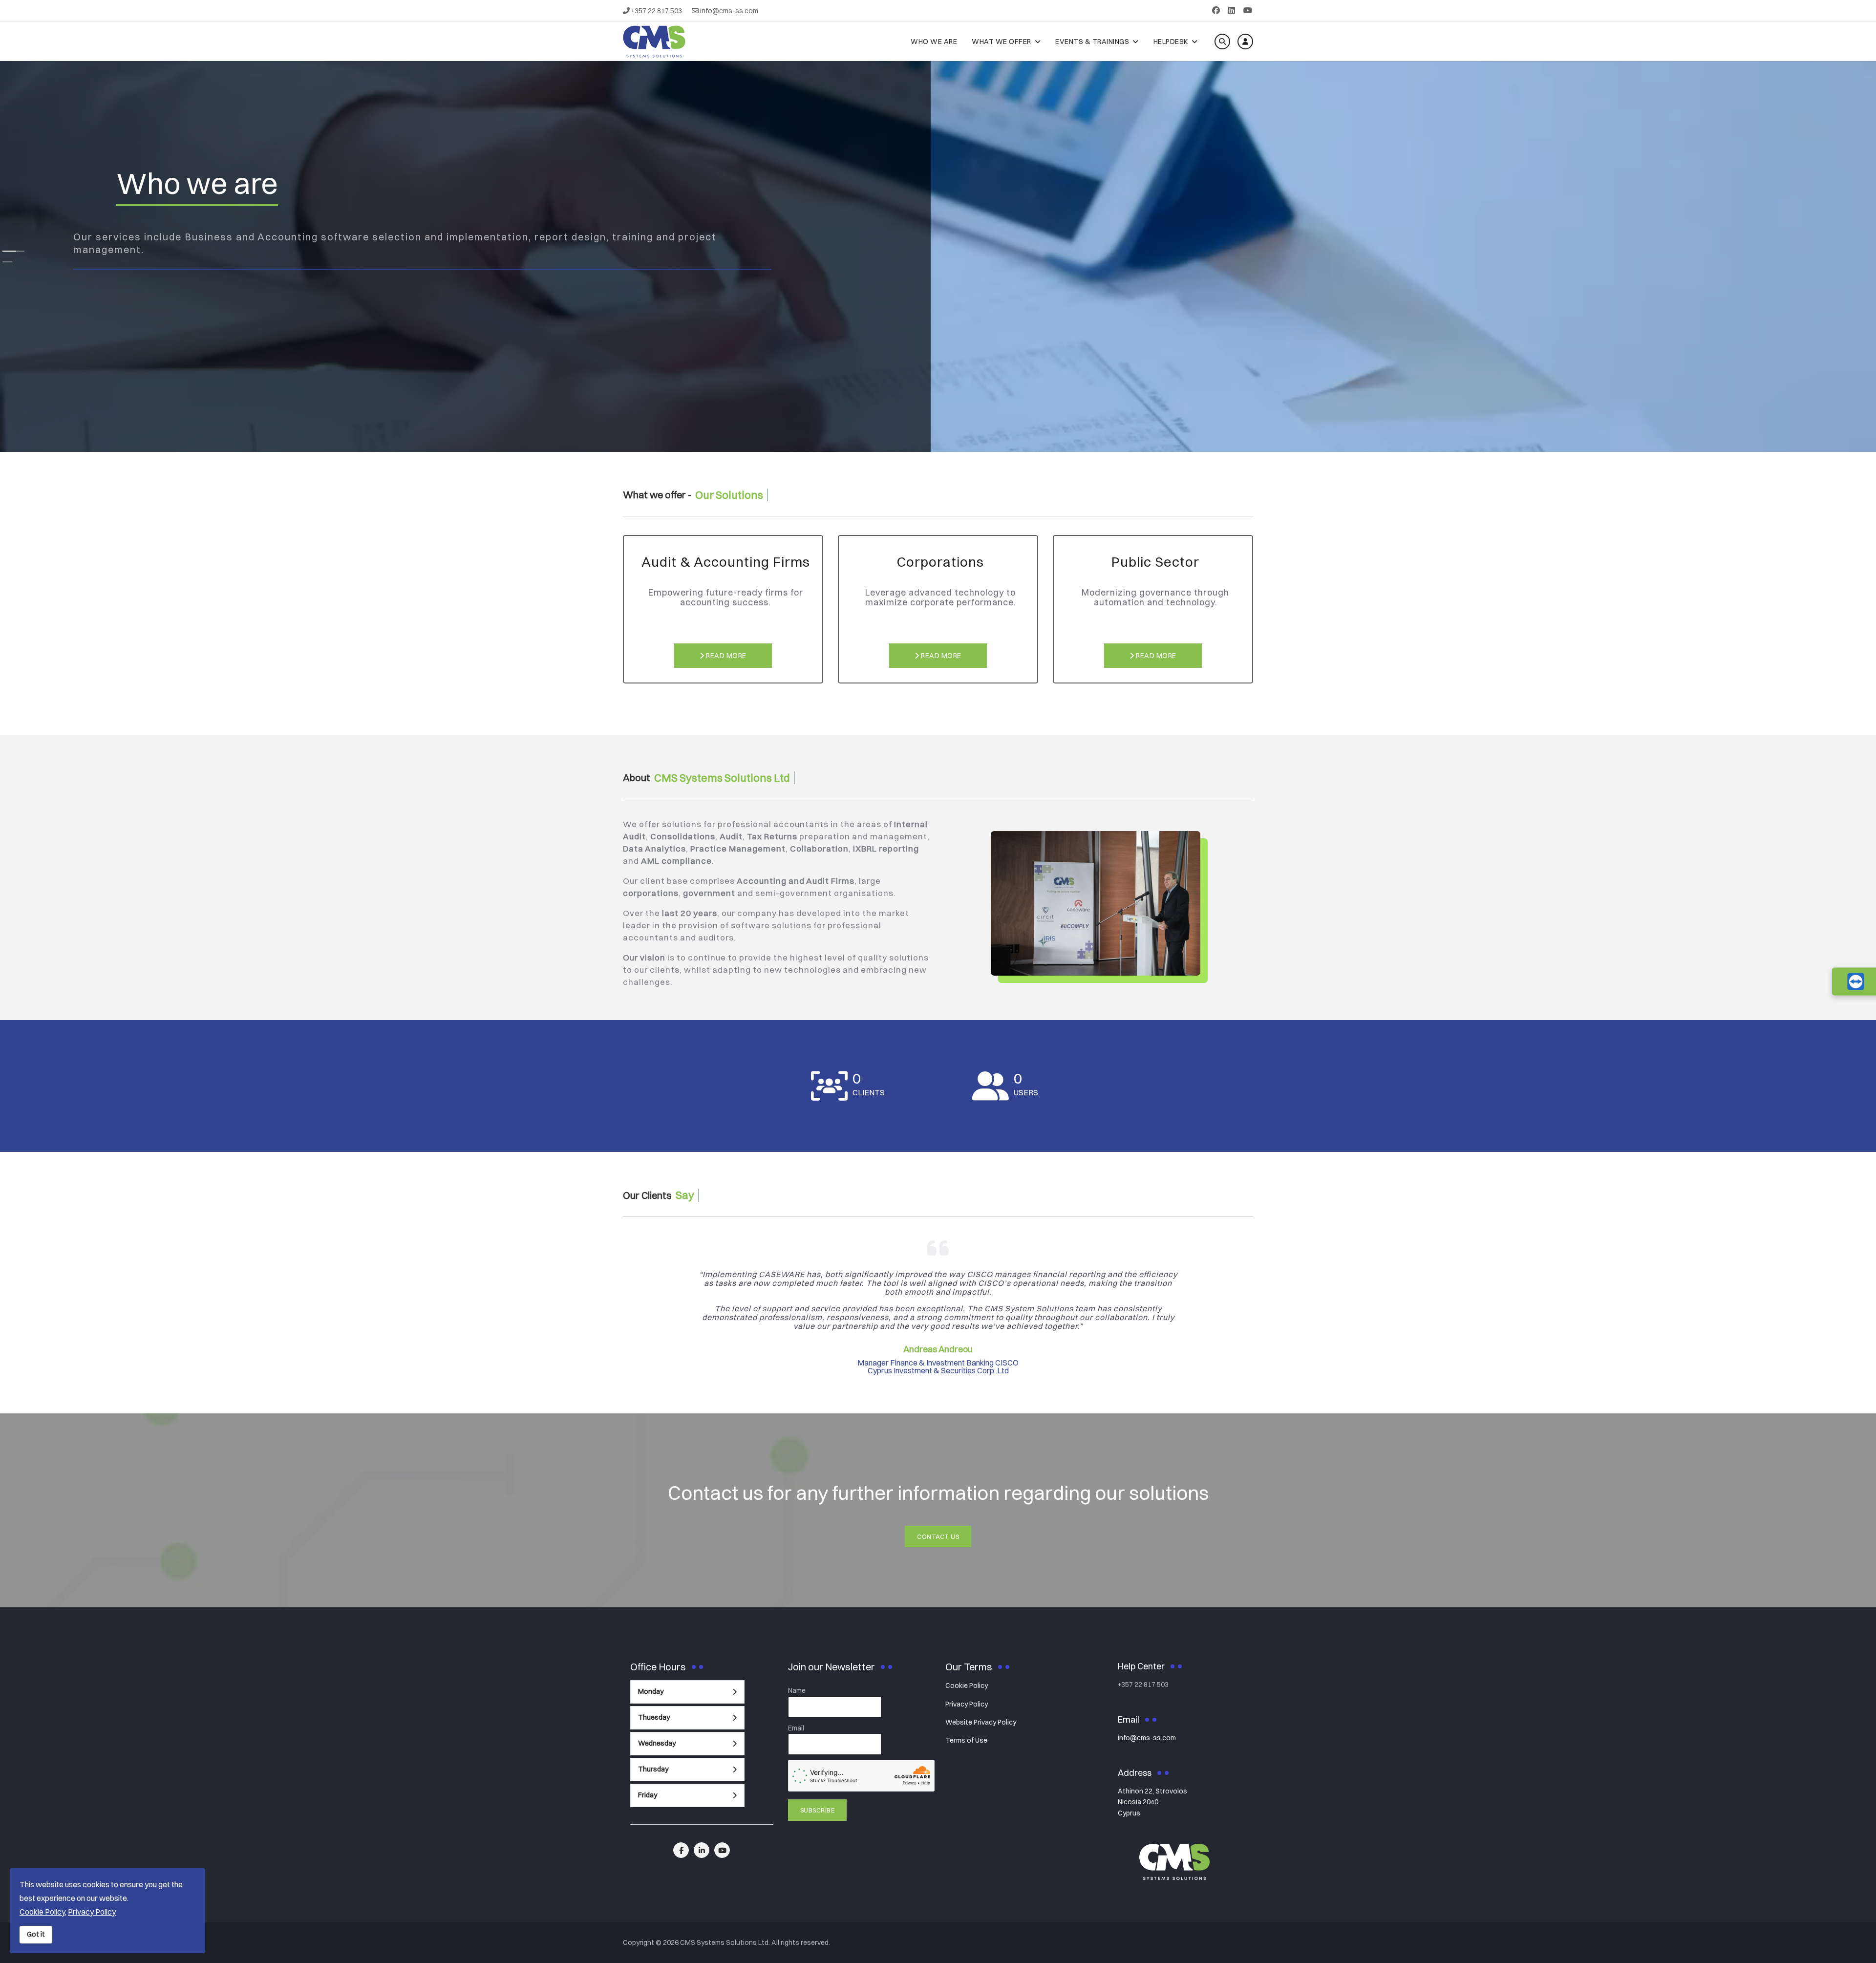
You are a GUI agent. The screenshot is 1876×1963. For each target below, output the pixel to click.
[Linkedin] (1232, 10)
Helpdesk (1171, 42)
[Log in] (1245, 42)
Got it (36, 1934)
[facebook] (681, 1850)
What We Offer (1002, 42)
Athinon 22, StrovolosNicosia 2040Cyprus (1152, 1802)
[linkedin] (702, 1850)
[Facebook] (1216, 10)
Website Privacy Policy (981, 1722)
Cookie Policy (967, 1686)
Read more (725, 656)
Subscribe (818, 1810)
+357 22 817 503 (657, 11)
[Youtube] (1248, 10)
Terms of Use (966, 1740)
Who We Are (934, 42)
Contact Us (938, 1536)
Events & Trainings (1092, 42)
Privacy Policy (967, 1704)
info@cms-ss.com (729, 11)
